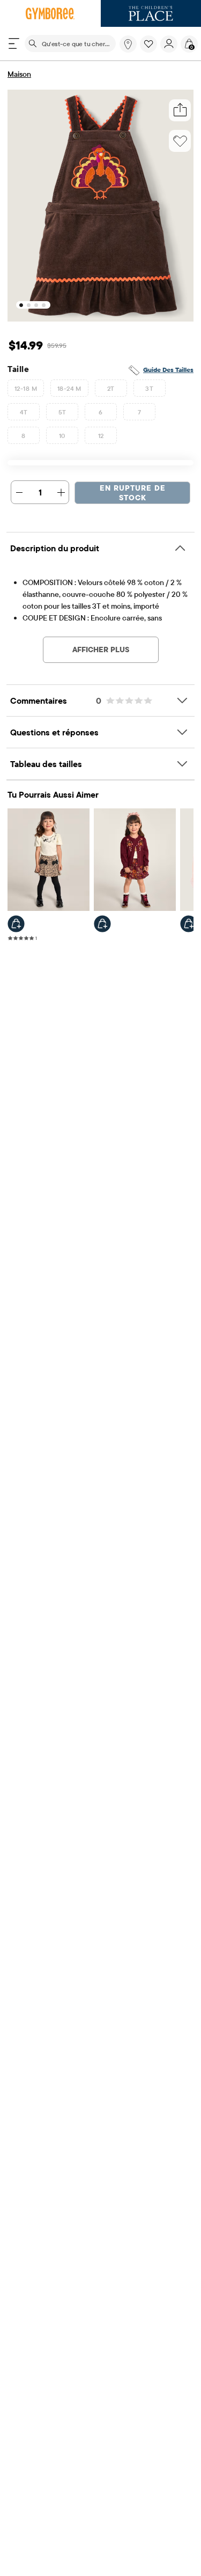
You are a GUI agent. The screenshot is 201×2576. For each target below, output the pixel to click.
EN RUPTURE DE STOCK (133, 493)
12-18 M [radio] (26, 388)
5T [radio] (62, 412)
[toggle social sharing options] (180, 110)
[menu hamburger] (14, 43)
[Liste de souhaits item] (150, 50)
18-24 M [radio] (69, 388)
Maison (19, 74)
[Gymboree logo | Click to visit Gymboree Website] (50, 13)
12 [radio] (101, 436)
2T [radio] (111, 388)
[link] (128, 44)
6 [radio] (100, 412)
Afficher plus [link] (101, 650)
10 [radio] (62, 436)
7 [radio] (139, 412)
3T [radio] (149, 388)
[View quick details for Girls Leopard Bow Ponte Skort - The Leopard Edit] (16, 924)
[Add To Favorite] (180, 141)
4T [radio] (24, 412)
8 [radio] (23, 436)
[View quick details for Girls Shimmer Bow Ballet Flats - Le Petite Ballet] (189, 924)
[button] (148, 44)
